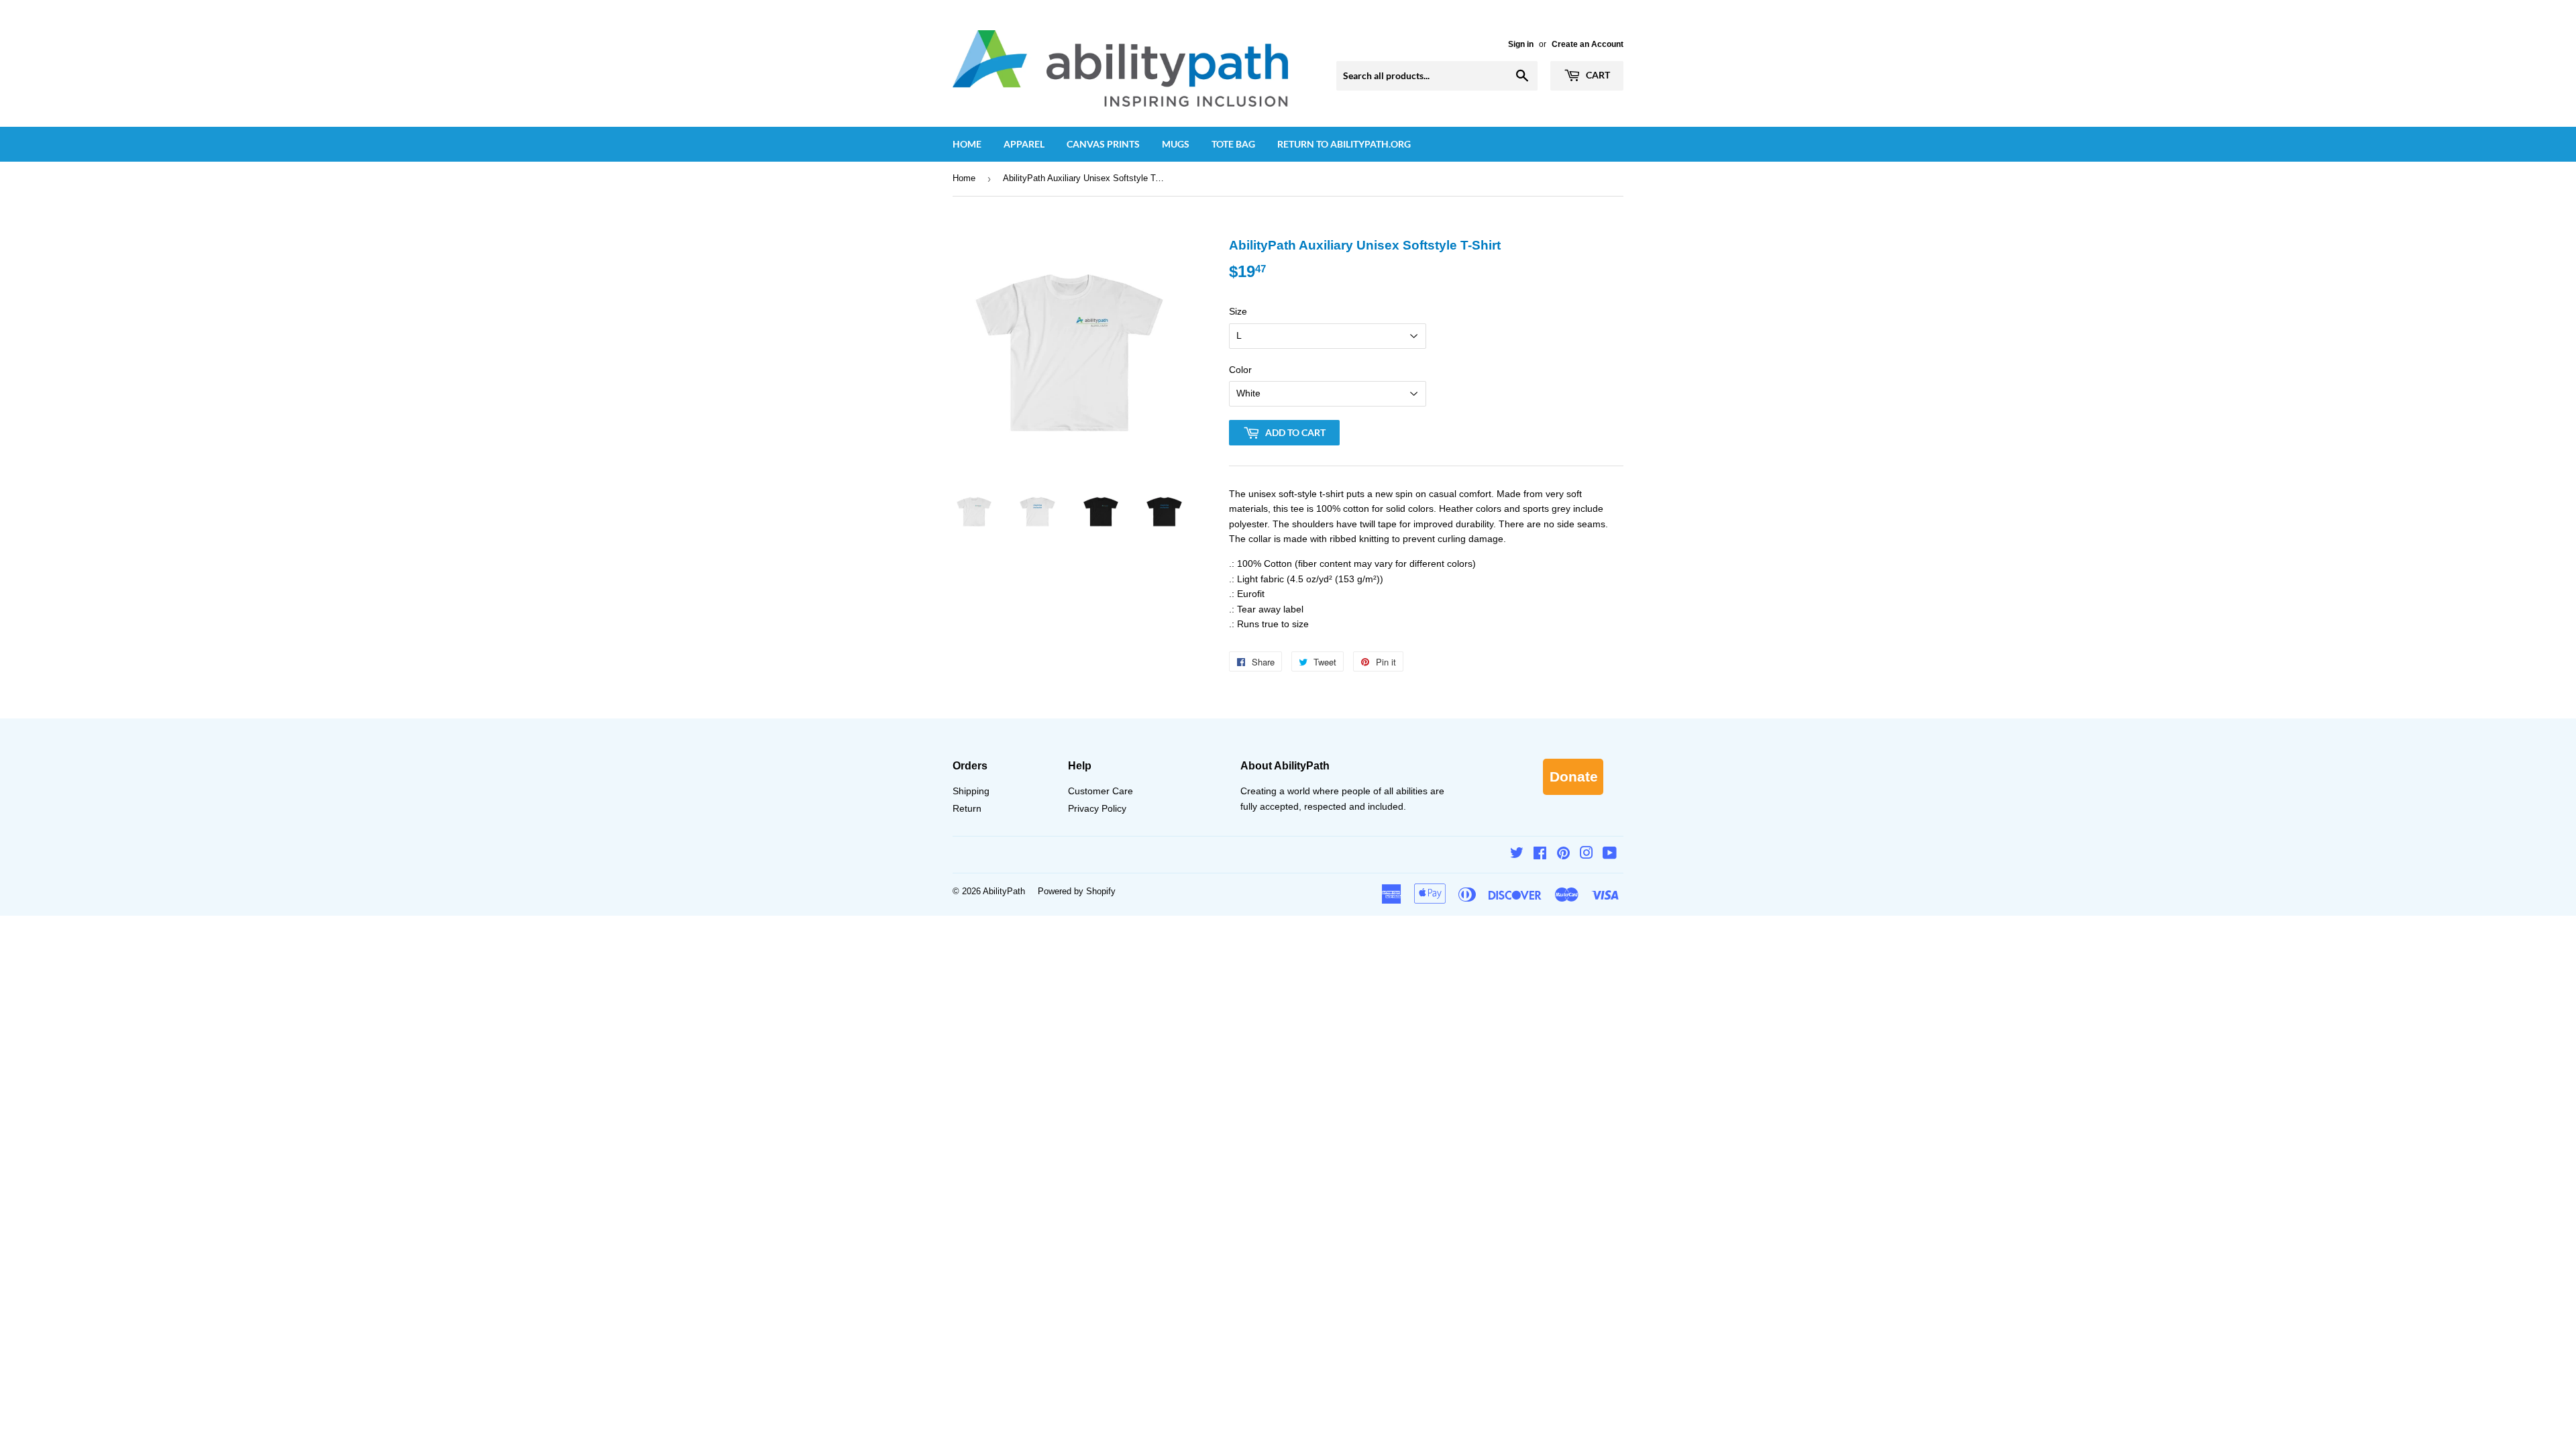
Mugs (1176, 144)
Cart (1597, 75)
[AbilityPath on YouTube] (1610, 855)
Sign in (1521, 44)
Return (967, 808)
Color (1240, 370)
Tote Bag (1233, 144)
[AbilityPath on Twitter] (1517, 855)
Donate (1574, 776)
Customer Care (1101, 791)
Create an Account (1588, 44)
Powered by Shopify (1077, 891)
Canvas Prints (1103, 144)
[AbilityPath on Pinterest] (1563, 855)
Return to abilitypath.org (1344, 144)
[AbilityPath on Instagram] (1587, 855)
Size (1238, 311)
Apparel (1024, 144)
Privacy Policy (1097, 808)
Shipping (971, 791)
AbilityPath (1004, 891)
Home (967, 144)
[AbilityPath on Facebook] (1540, 855)
